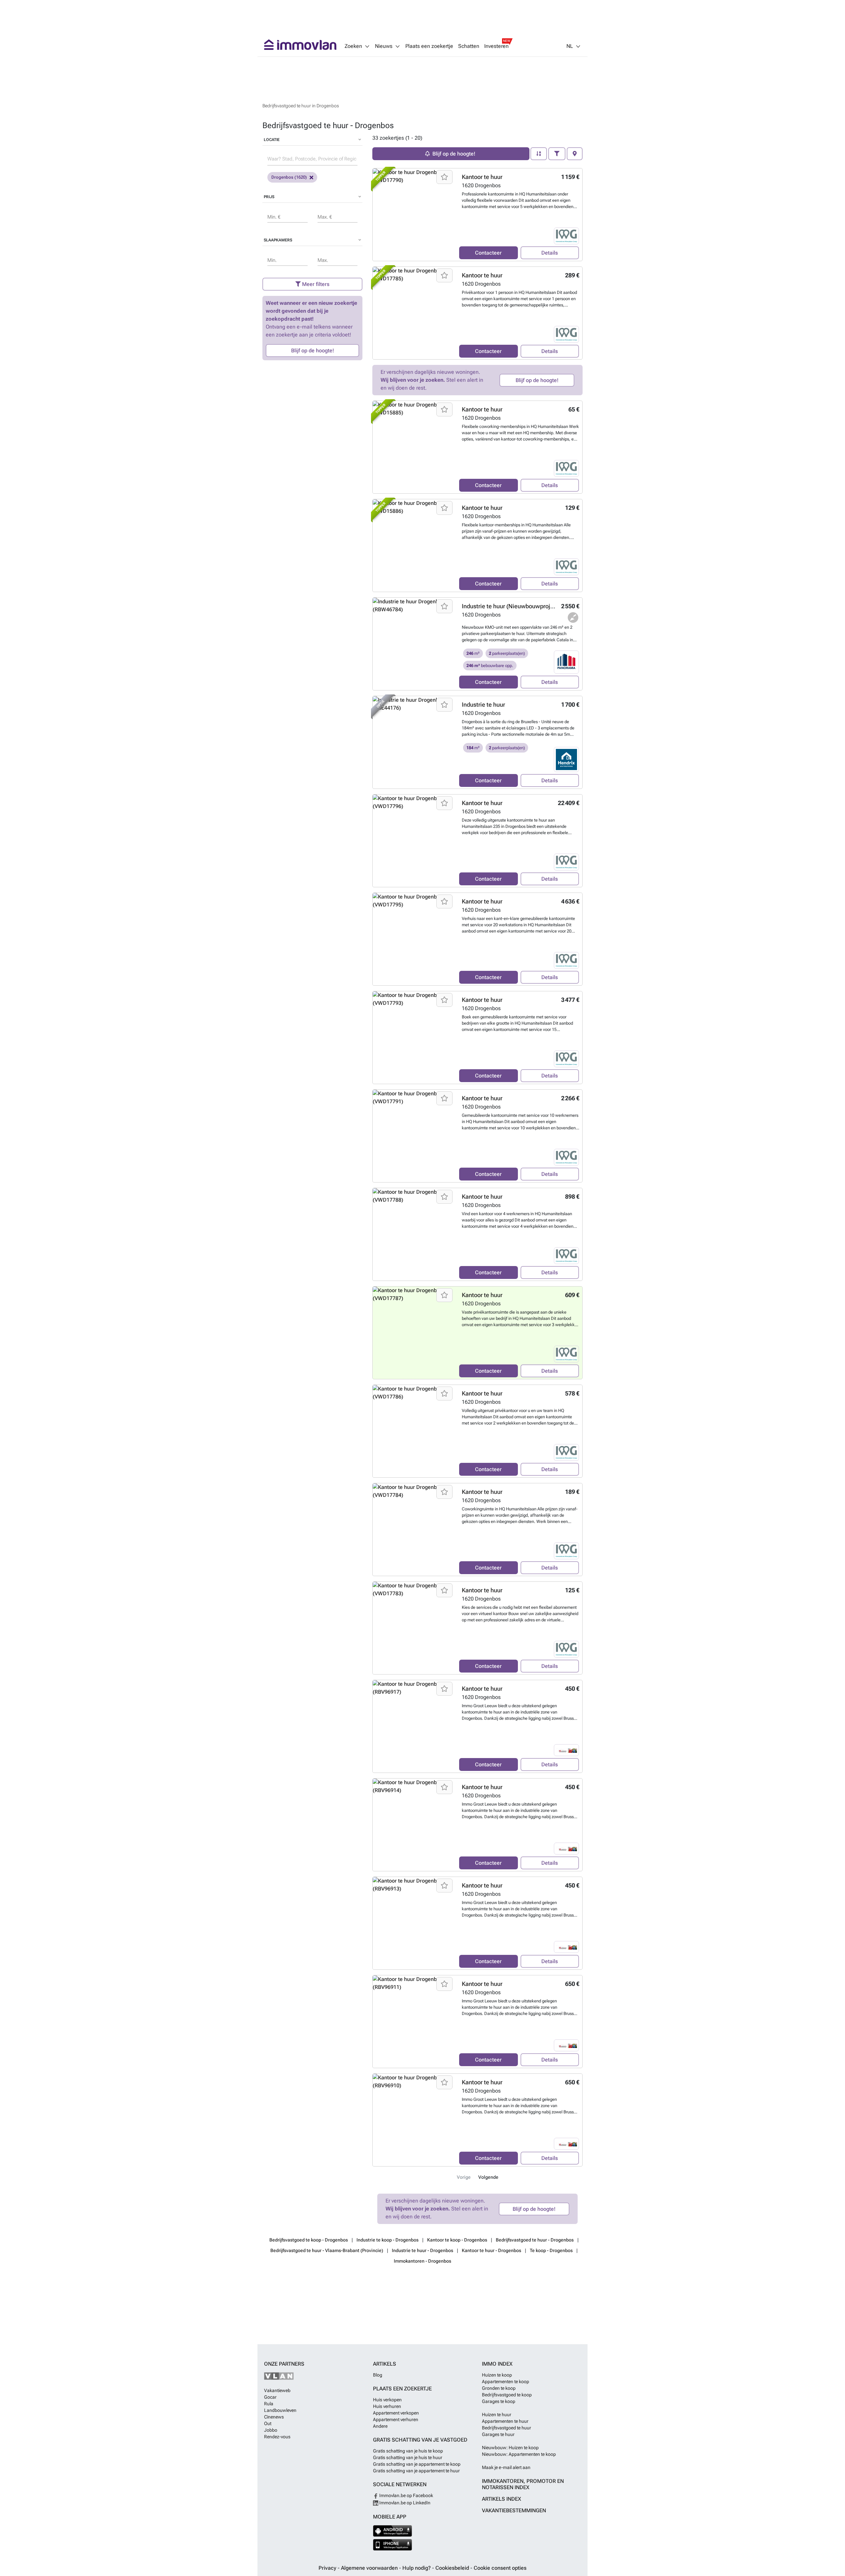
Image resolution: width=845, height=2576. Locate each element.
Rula (269, 2404)
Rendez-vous (277, 2437)
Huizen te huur (497, 2415)
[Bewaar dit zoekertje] (444, 177)
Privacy (328, 2568)
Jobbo (271, 2430)
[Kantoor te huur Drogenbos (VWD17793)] (413, 1038)
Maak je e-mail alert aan (506, 2467)
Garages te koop (499, 2401)
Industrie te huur (483, 705)
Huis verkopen (387, 2400)
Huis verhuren (387, 2406)
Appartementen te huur (505, 2421)
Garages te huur (498, 2434)
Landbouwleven (280, 2410)
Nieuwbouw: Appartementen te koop (519, 2454)
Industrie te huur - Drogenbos (422, 2250)
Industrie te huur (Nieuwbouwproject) (511, 606)
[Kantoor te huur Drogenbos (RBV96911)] (413, 2022)
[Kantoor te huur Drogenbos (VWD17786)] (413, 1431)
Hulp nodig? (417, 2568)
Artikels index (502, 2499)
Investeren (496, 46)
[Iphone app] (393, 2545)
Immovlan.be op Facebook (406, 2495)
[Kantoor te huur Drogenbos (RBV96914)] (413, 1825)
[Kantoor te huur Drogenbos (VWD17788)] (413, 1234)
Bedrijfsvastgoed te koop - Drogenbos (309, 2240)
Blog (378, 2375)
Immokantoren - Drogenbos (422, 2261)
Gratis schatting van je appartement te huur (416, 2471)
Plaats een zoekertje (429, 46)
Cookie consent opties (500, 2568)
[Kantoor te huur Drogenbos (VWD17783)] (413, 1628)
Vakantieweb (277, 2390)
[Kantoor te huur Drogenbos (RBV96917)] (413, 1726)
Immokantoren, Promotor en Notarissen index (523, 2484)
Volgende (488, 2177)
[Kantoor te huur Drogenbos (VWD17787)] (413, 1333)
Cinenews (274, 2417)
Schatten (469, 46)
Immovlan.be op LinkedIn (404, 2503)
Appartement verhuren (396, 2419)
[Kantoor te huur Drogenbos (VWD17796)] (413, 841)
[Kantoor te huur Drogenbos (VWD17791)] (413, 1136)
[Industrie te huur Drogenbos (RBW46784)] (413, 644)
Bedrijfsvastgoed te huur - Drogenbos (535, 2240)
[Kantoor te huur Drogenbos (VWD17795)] (413, 939)
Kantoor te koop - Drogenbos (457, 2240)
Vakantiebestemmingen (514, 2510)
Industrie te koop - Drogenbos (388, 2240)
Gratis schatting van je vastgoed (420, 2440)
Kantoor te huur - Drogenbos (491, 2250)
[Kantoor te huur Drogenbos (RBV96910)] (413, 2120)
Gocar (270, 2397)
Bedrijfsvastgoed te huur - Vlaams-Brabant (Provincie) (327, 2250)
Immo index (497, 2364)
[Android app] (393, 2531)
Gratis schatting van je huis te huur (408, 2457)
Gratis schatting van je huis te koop (408, 2451)
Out (268, 2423)
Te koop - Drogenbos (551, 2250)
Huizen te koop (497, 2375)
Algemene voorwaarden (370, 2568)
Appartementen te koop (506, 2382)
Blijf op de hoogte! (313, 351)
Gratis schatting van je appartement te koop (417, 2464)
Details (550, 253)
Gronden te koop (499, 2388)
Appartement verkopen (396, 2413)
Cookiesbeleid (453, 2568)
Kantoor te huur (482, 177)
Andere (380, 2426)
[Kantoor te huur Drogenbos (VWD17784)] (413, 1530)
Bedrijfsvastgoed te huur (507, 2428)
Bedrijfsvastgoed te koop (507, 2395)
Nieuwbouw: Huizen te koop (510, 2448)
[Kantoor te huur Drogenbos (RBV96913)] (413, 1923)
